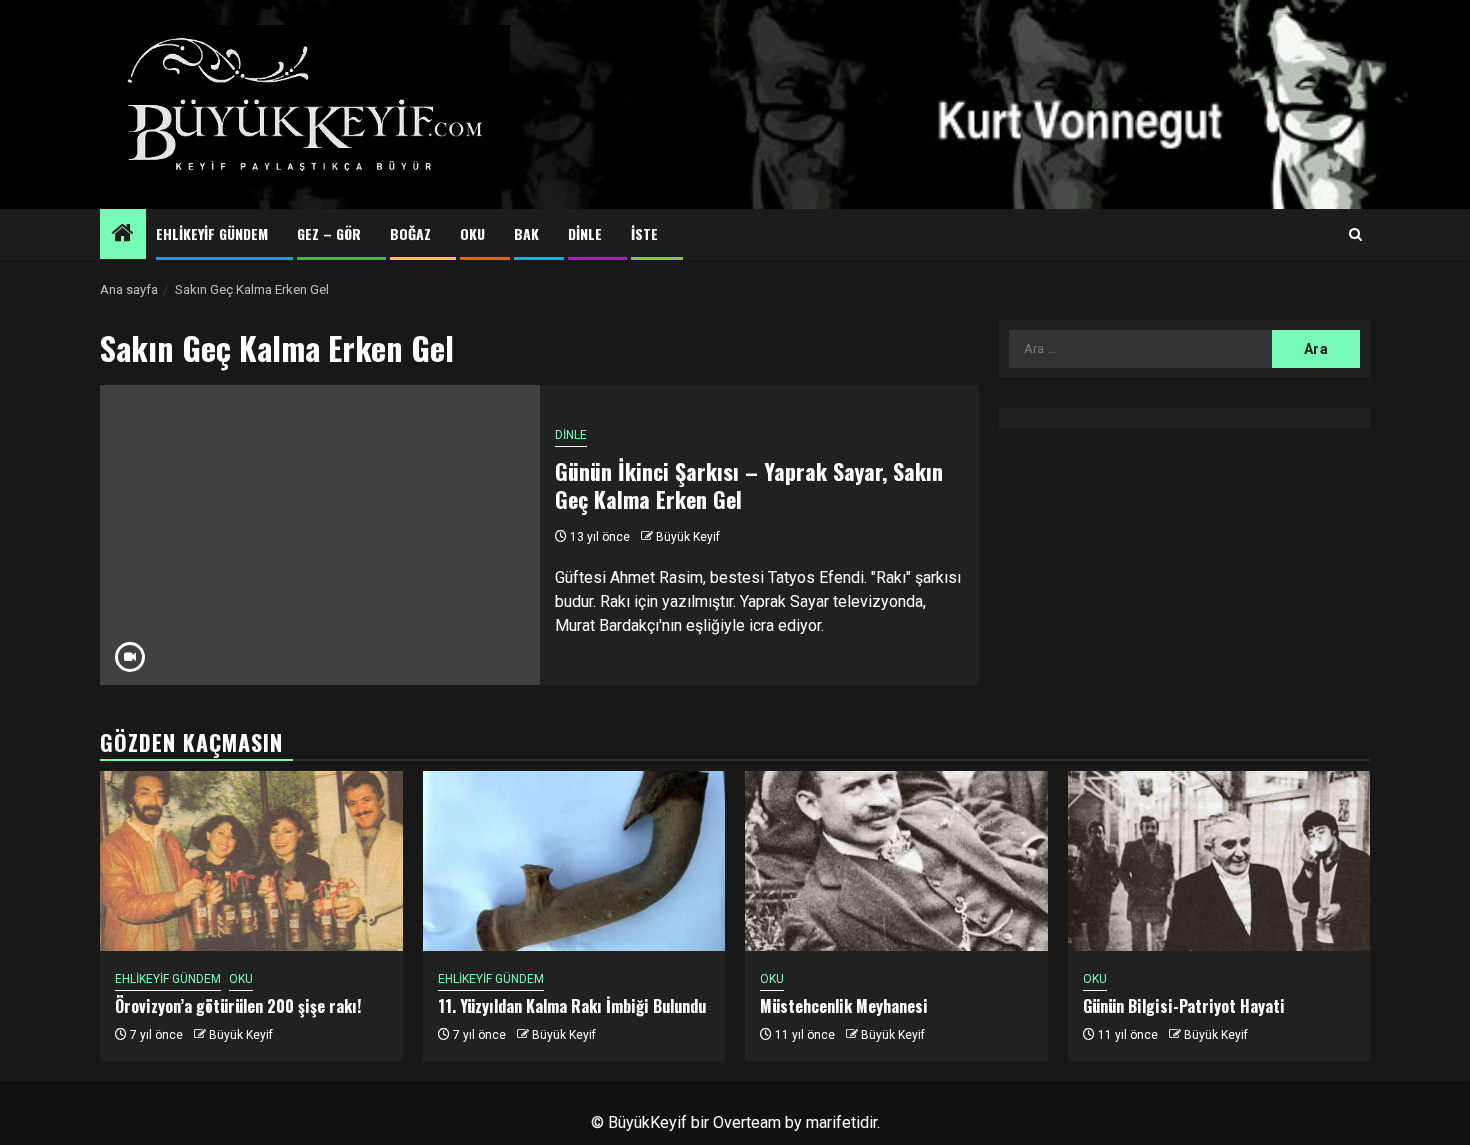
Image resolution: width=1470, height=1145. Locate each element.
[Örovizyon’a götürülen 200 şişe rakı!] (251, 861)
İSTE (644, 233)
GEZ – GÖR (329, 233)
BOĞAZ (410, 233)
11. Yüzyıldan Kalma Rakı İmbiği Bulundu (572, 1006)
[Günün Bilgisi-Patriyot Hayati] (1219, 861)
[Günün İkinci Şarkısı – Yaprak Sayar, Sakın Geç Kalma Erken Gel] (320, 535)
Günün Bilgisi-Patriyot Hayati (1184, 1006)
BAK (526, 233)
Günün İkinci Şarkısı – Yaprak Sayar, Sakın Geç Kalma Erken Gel (749, 485)
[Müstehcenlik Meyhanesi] (896, 861)
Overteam (747, 1122)
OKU (472, 233)
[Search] (1355, 235)
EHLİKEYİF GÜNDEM (212, 233)
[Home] (123, 235)
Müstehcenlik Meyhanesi (844, 1006)
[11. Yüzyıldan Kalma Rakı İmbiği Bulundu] (574, 861)
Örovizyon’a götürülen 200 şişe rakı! (238, 1006)
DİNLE (585, 233)
